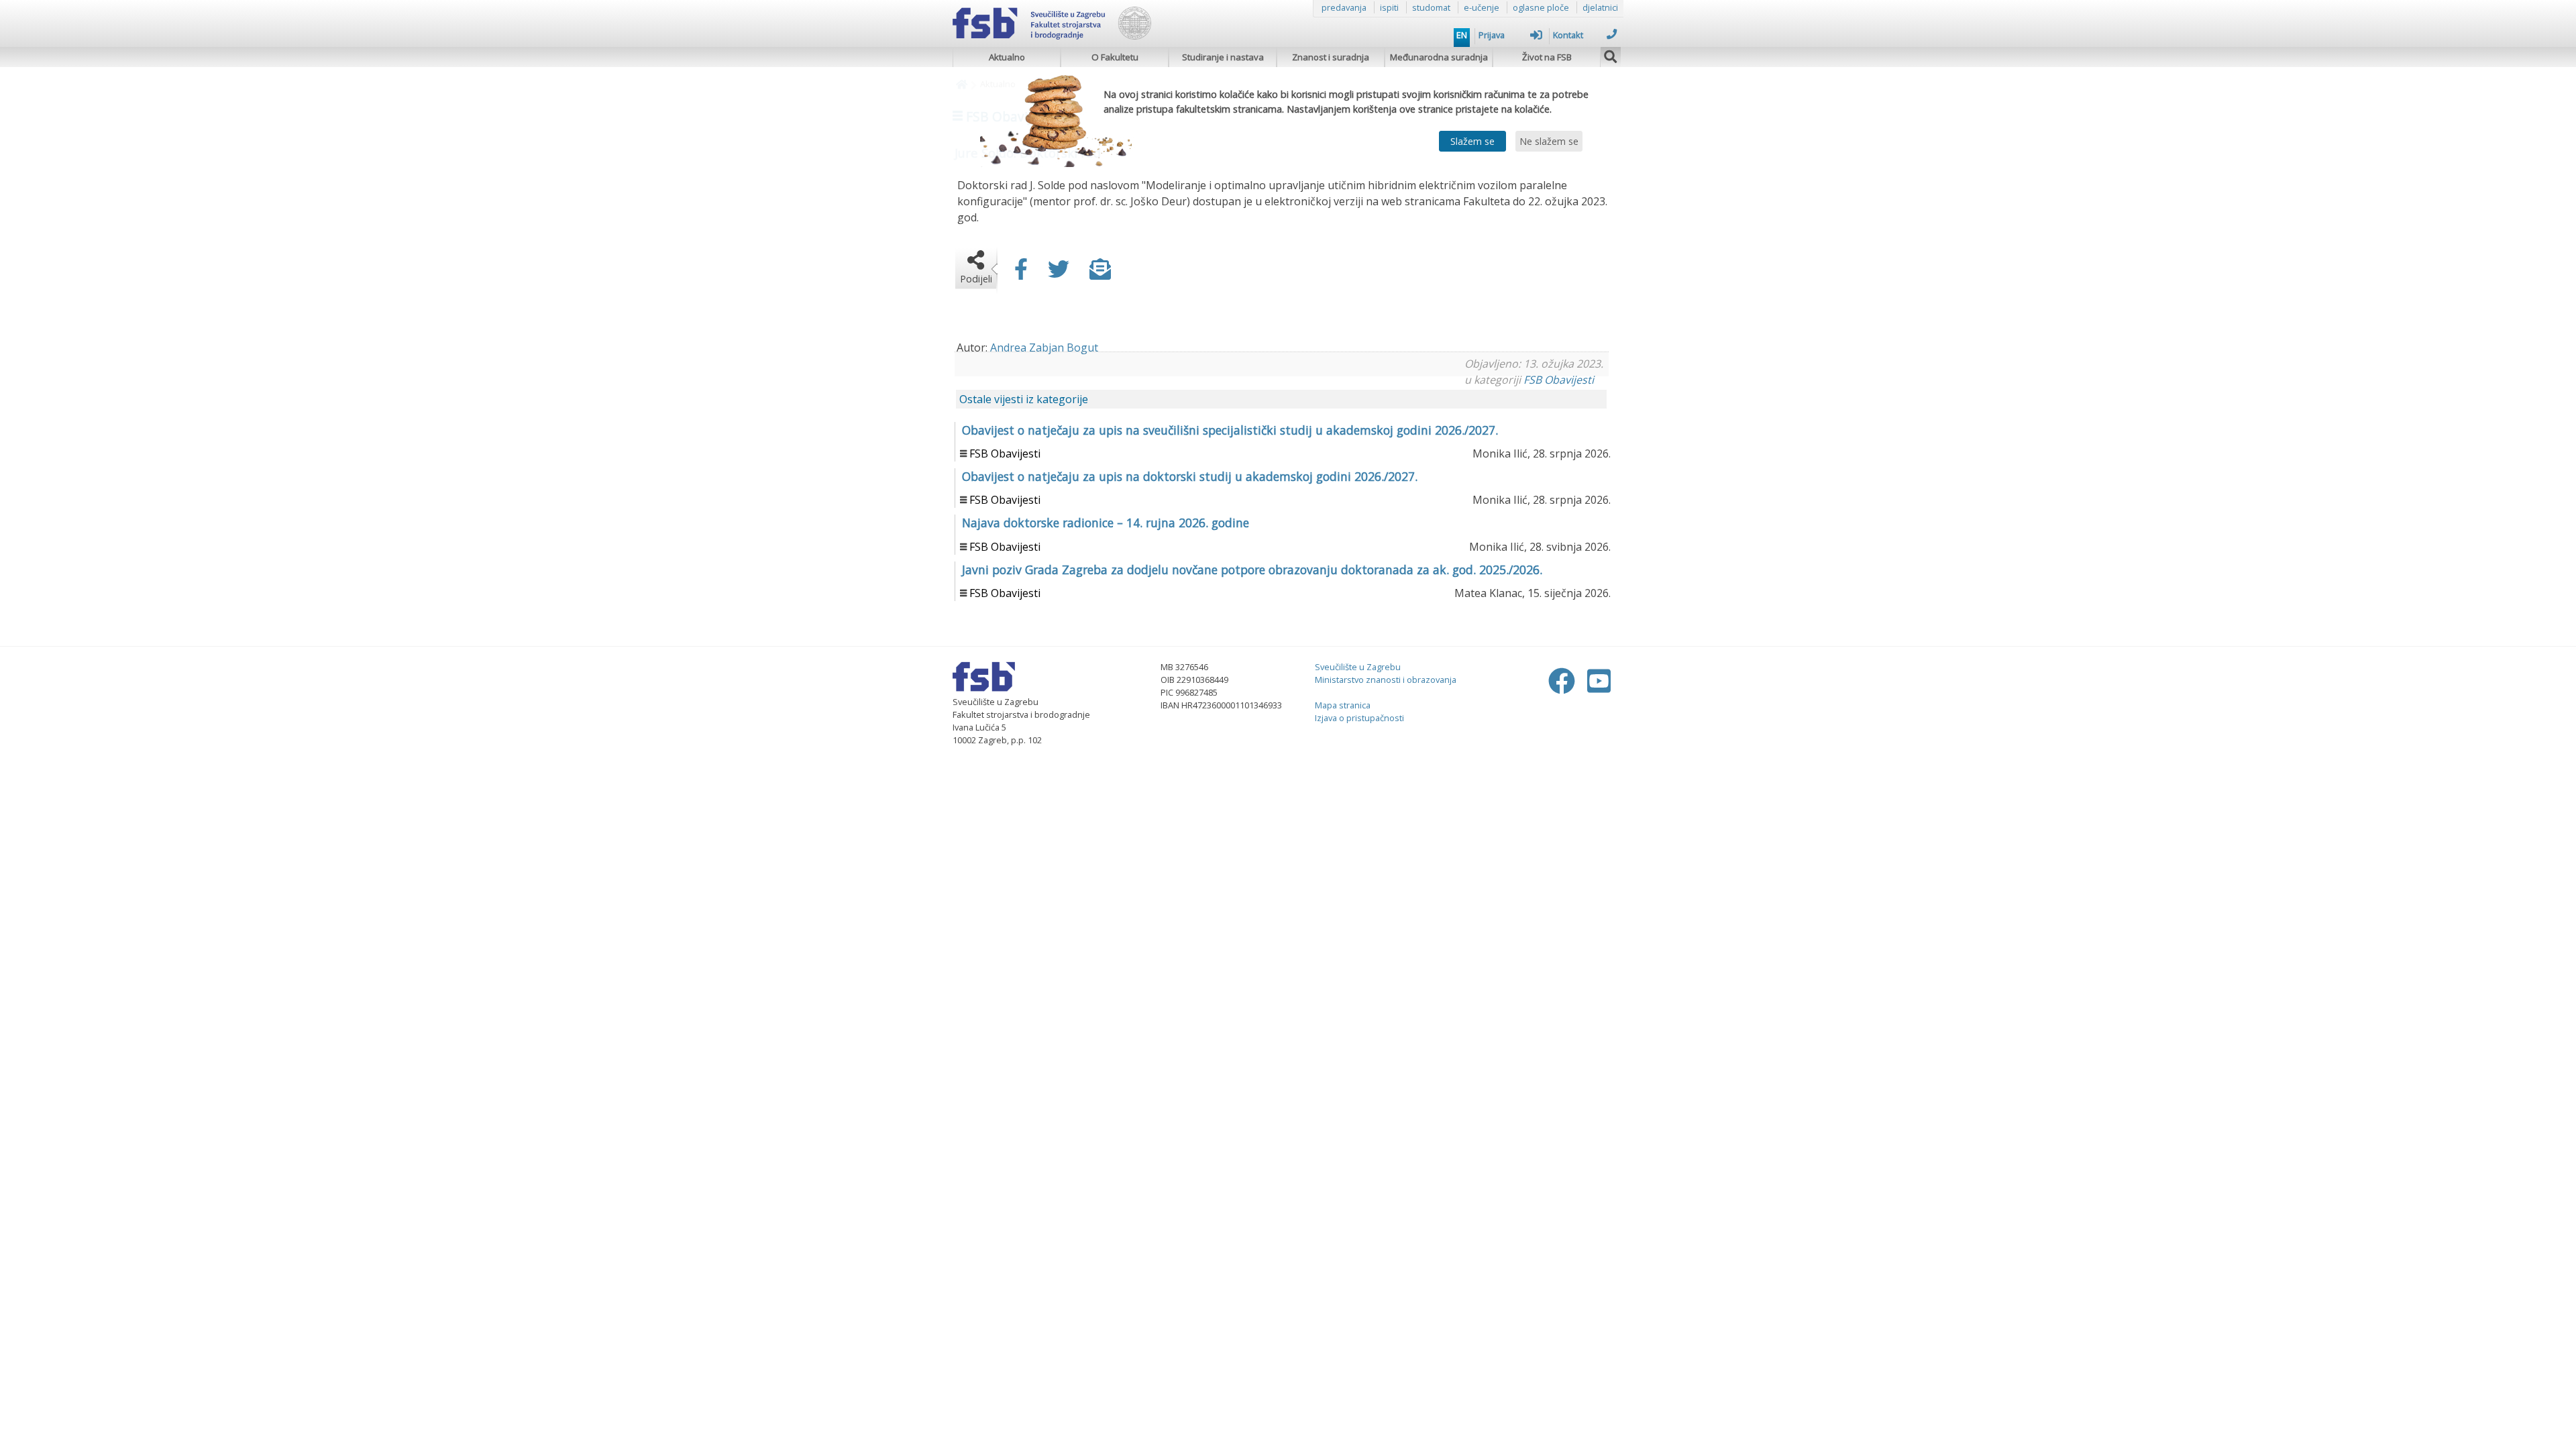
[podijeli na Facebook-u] (1021, 273)
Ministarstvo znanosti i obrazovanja (1386, 680)
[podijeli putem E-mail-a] (1100, 273)
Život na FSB (1547, 57)
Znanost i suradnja (1331, 57)
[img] (1611, 55)
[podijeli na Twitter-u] (1059, 273)
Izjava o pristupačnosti (1359, 718)
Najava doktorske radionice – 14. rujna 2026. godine (1106, 523)
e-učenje (1482, 7)
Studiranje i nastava (1223, 57)
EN (1462, 35)
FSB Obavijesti (1559, 380)
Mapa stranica (1343, 705)
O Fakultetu (1115, 57)
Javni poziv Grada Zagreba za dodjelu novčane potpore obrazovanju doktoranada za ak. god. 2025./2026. (1252, 570)
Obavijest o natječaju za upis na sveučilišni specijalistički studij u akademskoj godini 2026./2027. (1230, 430)
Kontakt (1568, 35)
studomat (1431, 7)
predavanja (1344, 7)
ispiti (1389, 7)
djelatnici (1600, 7)
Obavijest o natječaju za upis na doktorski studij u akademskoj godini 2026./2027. (1190, 476)
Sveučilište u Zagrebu (1358, 667)
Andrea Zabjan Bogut (1044, 347)
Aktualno (1007, 57)
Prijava (1492, 35)
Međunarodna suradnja (1439, 57)
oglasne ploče (1541, 7)
